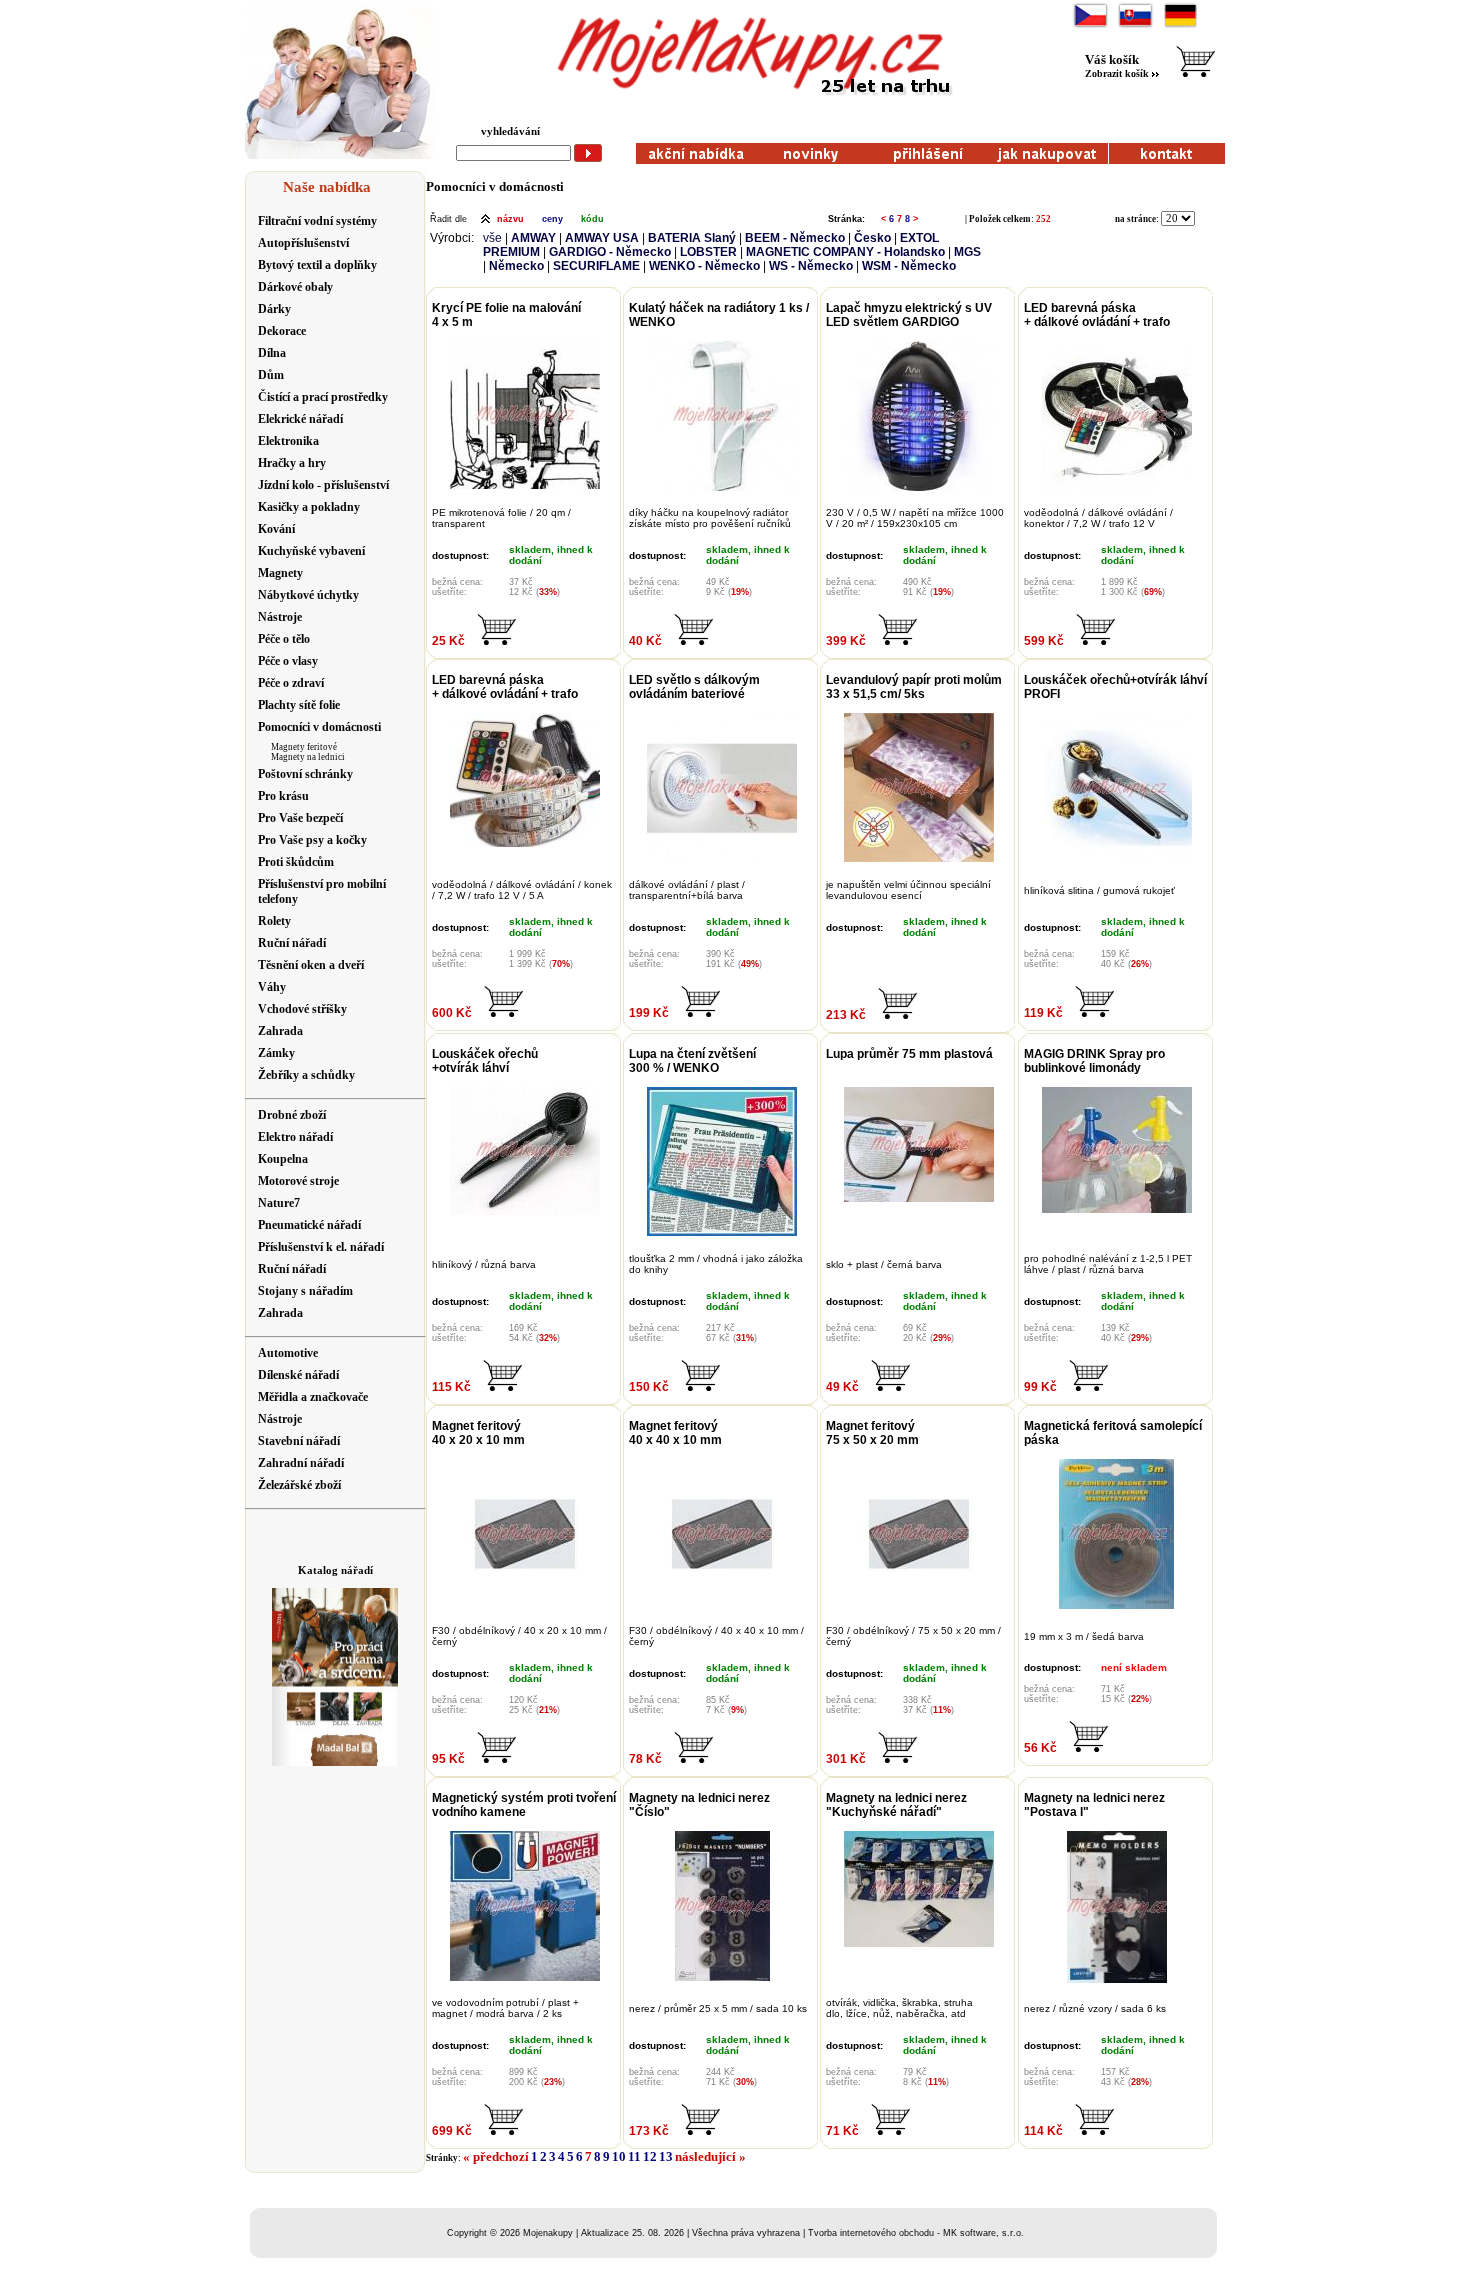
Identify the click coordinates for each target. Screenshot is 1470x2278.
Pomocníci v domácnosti (495, 186)
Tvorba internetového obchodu (871, 2233)
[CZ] (1090, 25)
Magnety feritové (304, 747)
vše (492, 238)
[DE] (1180, 25)
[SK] (1135, 25)
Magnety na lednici (308, 757)
